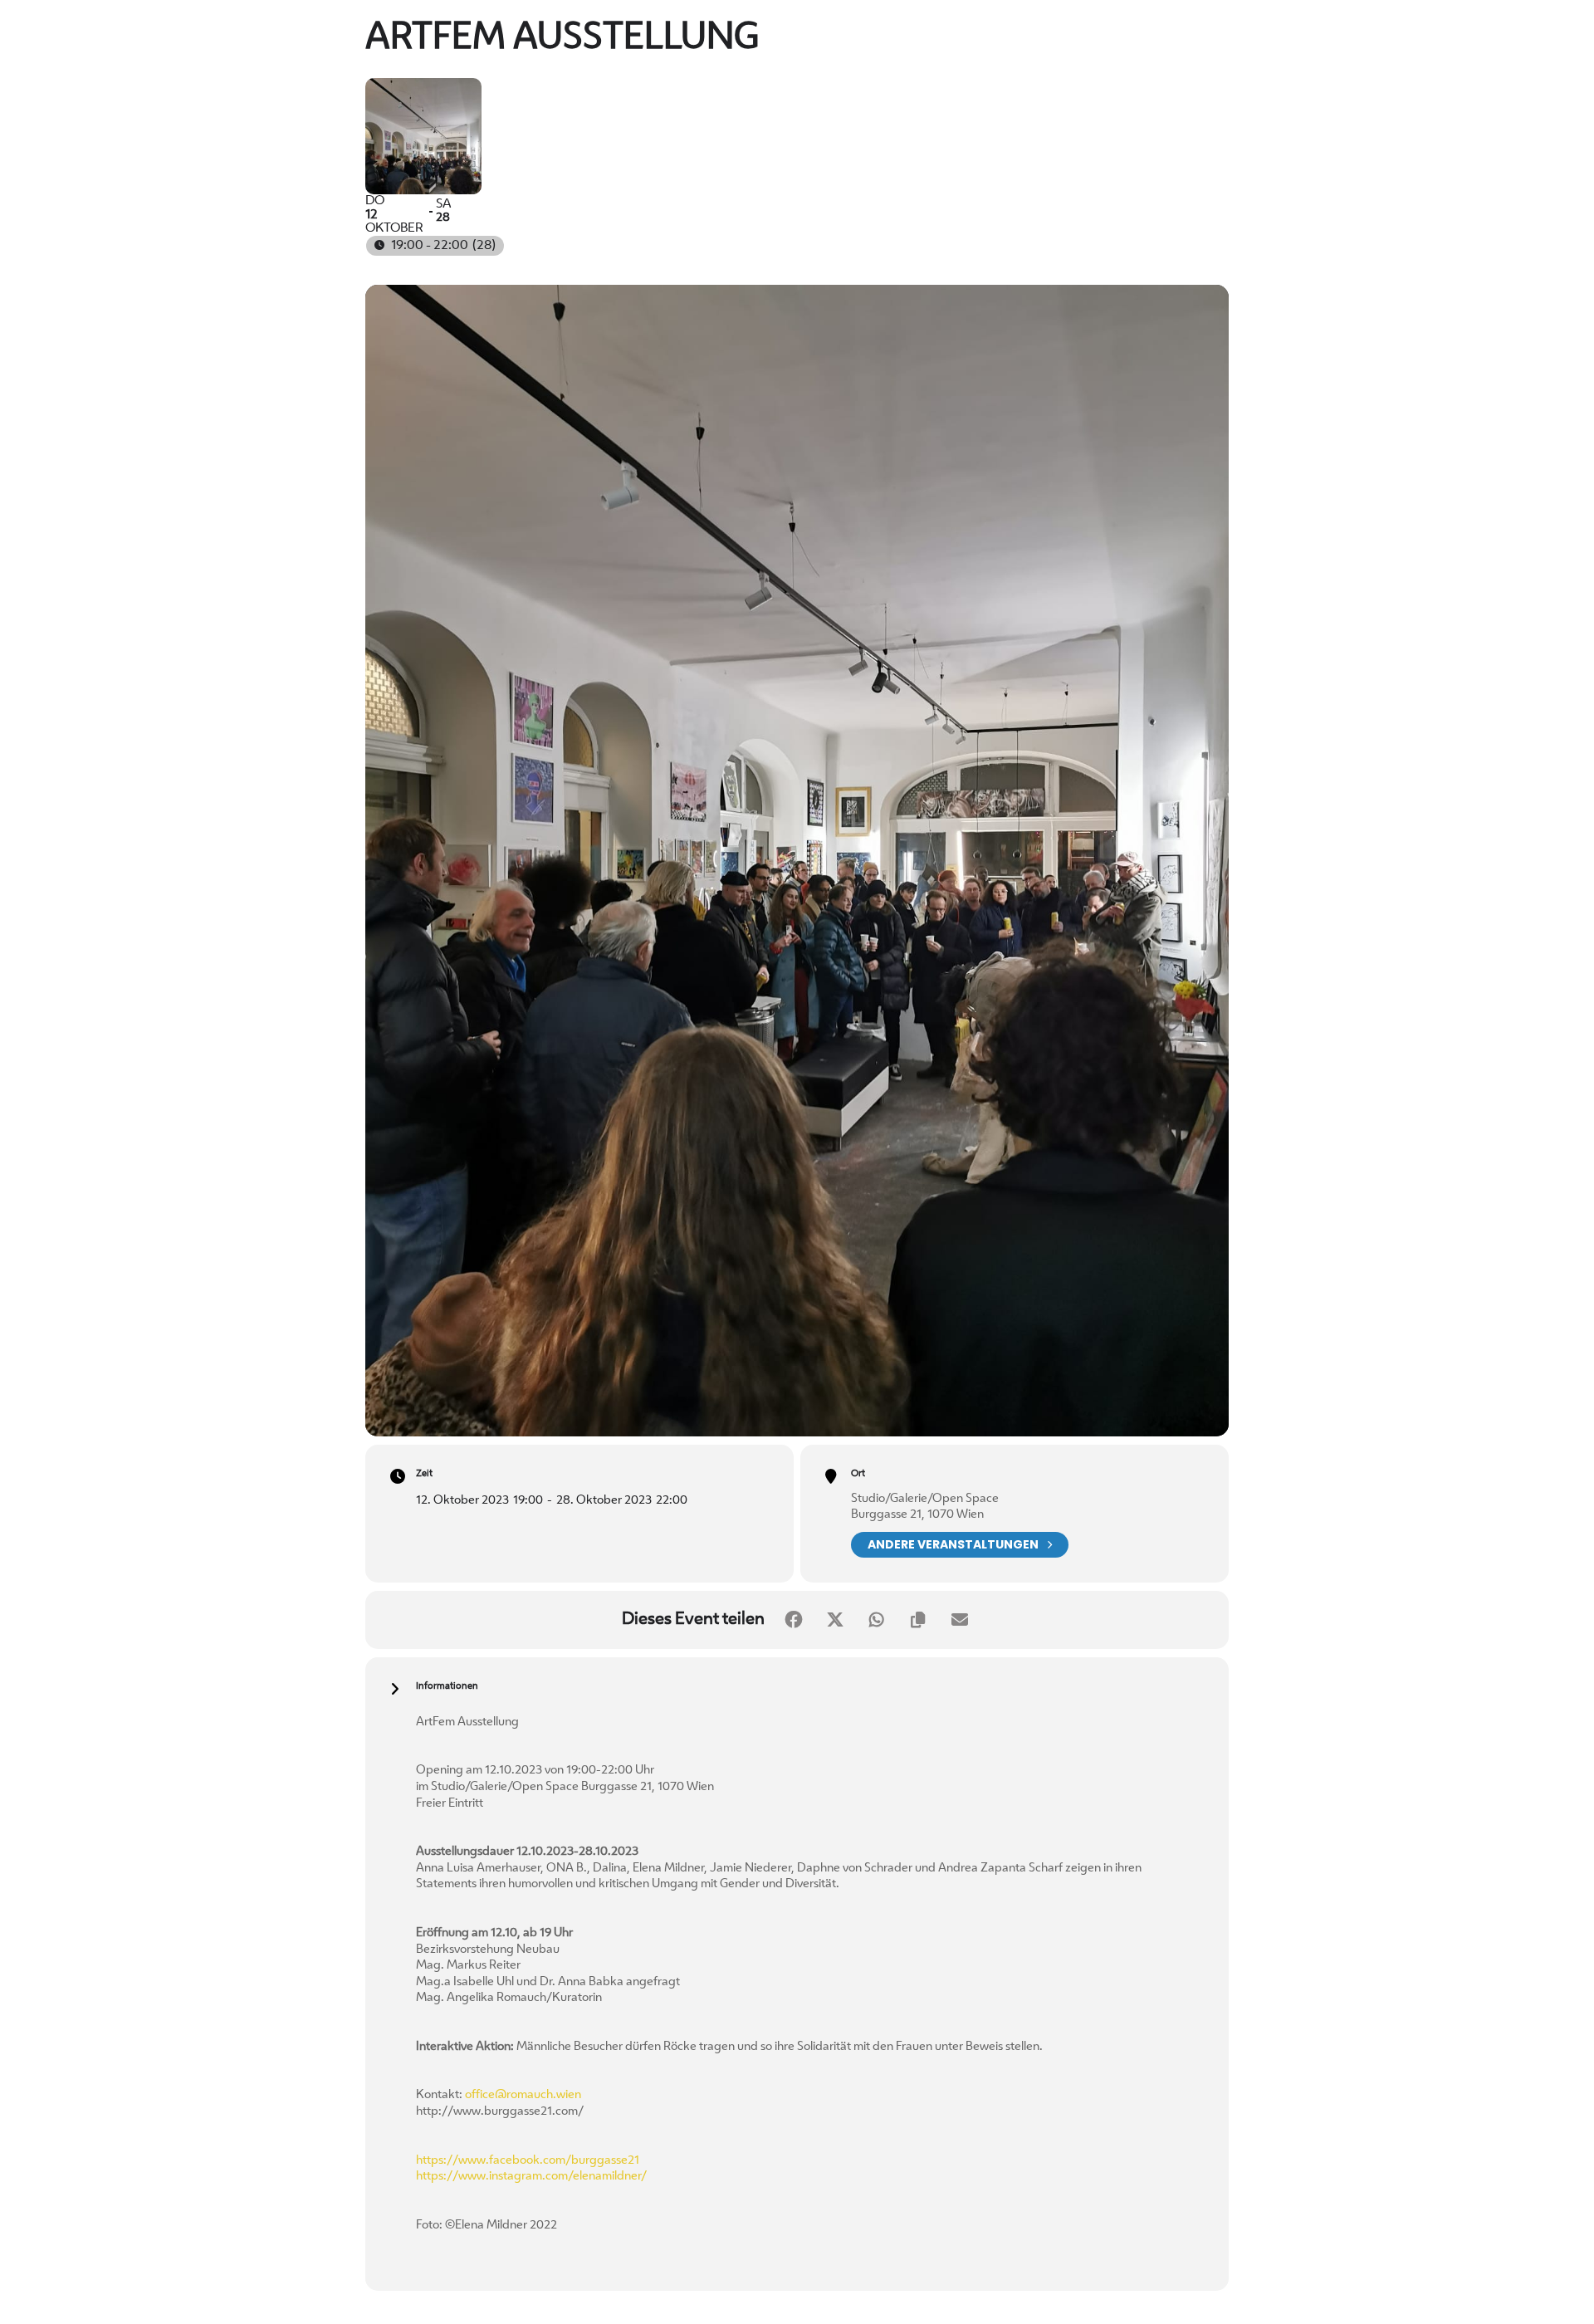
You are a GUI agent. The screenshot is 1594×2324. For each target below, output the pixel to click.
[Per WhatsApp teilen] (877, 1620)
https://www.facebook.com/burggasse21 (528, 2161)
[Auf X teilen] (835, 1620)
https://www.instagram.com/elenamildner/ (531, 2177)
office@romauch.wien (523, 2095)
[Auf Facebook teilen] (794, 1620)
